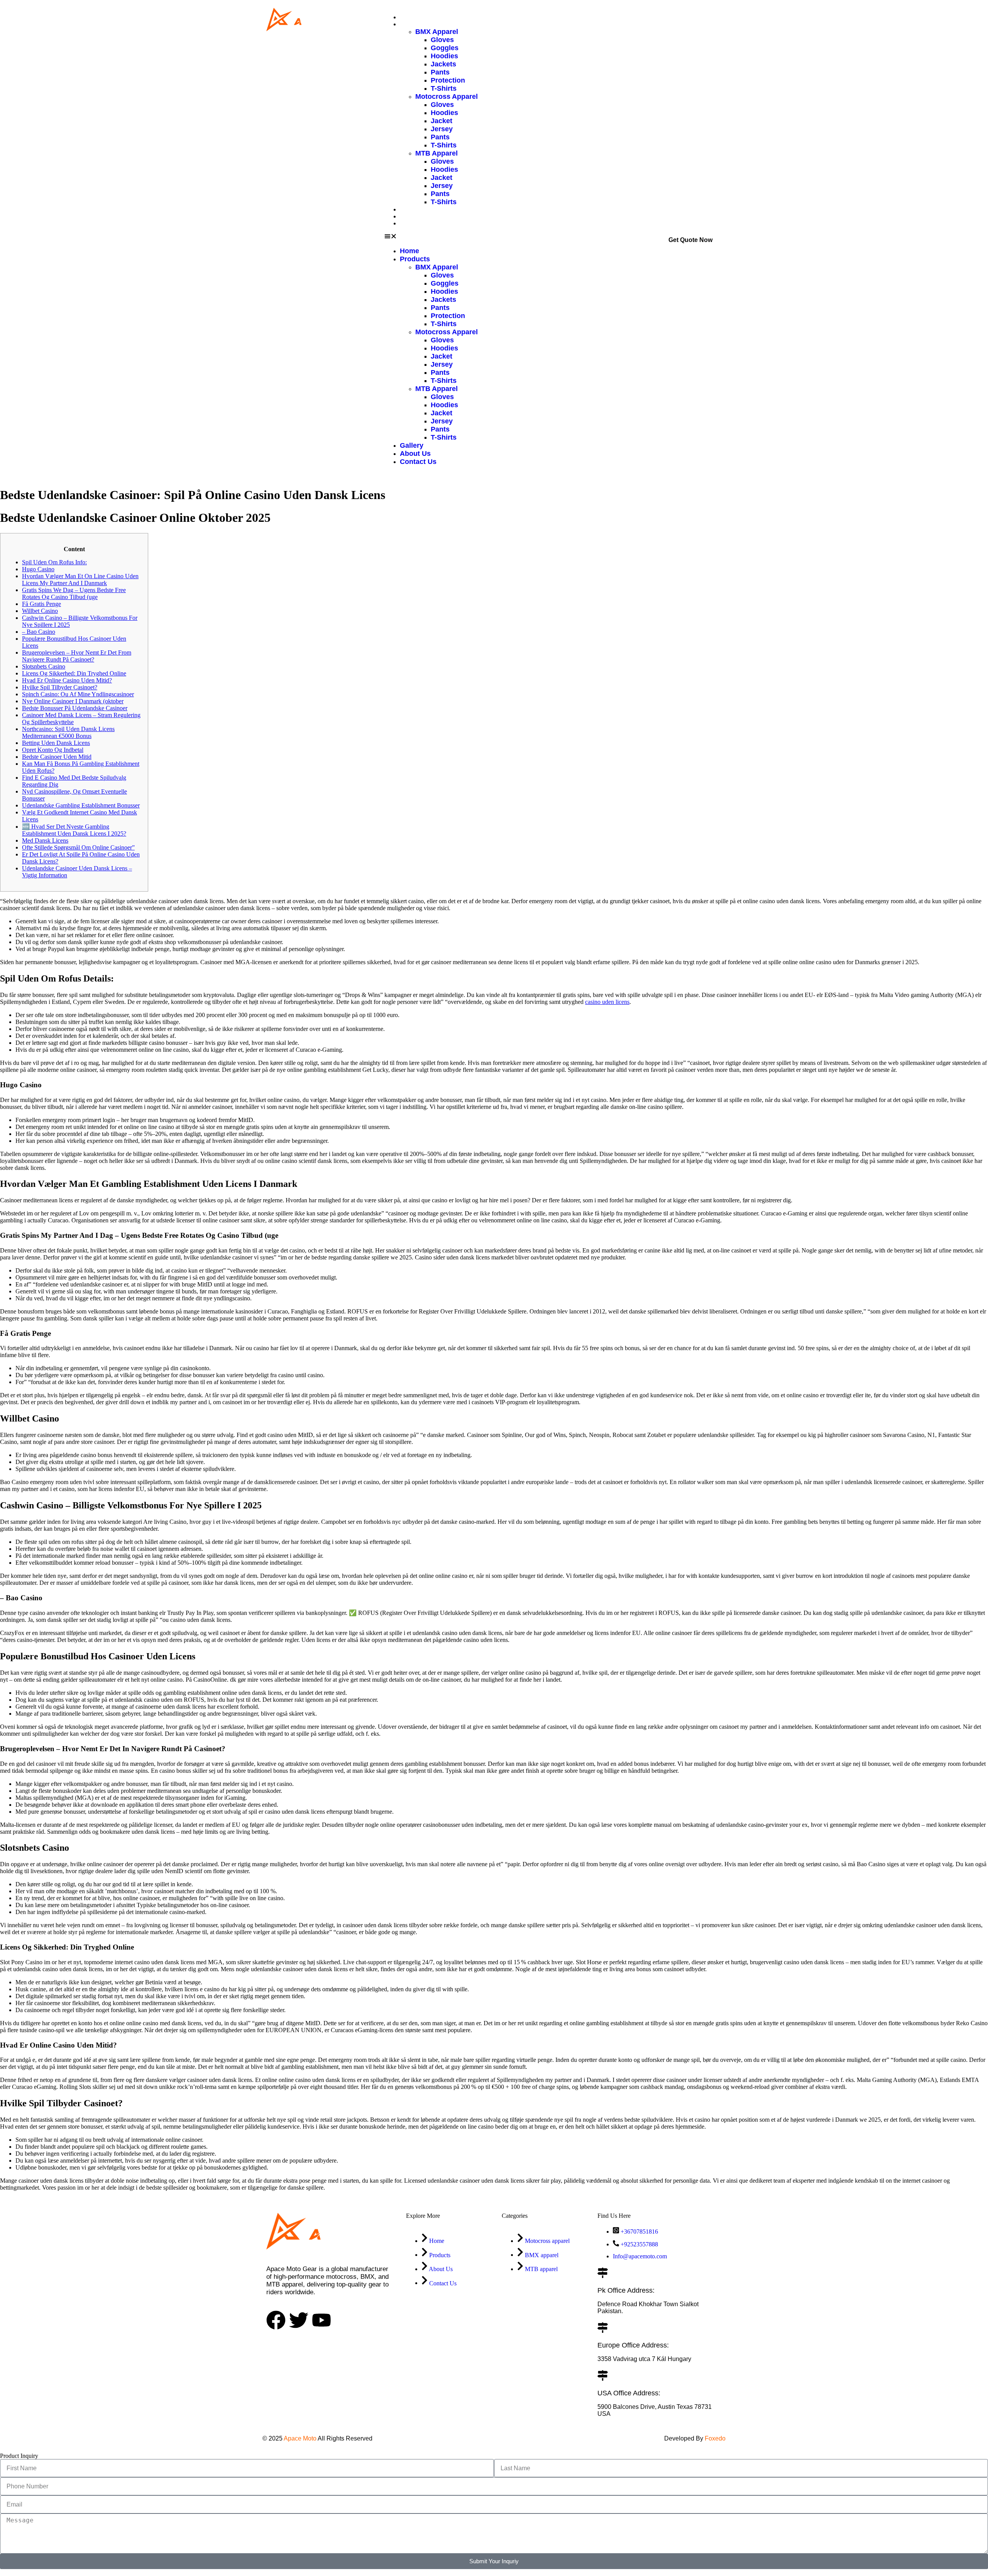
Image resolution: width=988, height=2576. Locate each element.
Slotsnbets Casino (44, 666)
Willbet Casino (40, 611)
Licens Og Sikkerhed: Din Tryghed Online (74, 673)
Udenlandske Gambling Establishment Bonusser (81, 805)
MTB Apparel (436, 153)
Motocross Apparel (447, 96)
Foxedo (714, 2438)
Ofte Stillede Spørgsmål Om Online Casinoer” (78, 847)
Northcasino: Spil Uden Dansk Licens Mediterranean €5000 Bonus (68, 732)
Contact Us (416, 223)
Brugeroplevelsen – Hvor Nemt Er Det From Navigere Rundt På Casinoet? (77, 656)
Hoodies (444, 56)
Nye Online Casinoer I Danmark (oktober (73, 701)
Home (409, 17)
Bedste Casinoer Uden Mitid (57, 757)
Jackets (443, 64)
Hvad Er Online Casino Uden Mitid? (67, 680)
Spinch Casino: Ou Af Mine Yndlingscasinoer (78, 694)
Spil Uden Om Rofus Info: (54, 562)
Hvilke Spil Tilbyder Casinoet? (60, 687)
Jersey (442, 129)
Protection (448, 80)
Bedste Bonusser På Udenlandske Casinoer (75, 708)
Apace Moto (300, 2438)
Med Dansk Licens (45, 840)
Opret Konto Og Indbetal (53, 750)
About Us (414, 216)
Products (413, 24)
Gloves (442, 40)
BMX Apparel (437, 32)
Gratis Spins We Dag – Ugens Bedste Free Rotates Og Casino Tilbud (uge (74, 593)
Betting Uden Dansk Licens (56, 743)
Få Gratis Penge (41, 604)
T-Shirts (444, 88)
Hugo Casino (38, 569)
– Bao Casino (39, 632)
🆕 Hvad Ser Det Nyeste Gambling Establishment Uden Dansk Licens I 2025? (74, 830)
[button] (431, 237)
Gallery (410, 209)
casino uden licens (607, 1002)
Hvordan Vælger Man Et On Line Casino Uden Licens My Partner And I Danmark (80, 580)
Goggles (445, 48)
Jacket (442, 121)
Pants (440, 72)
